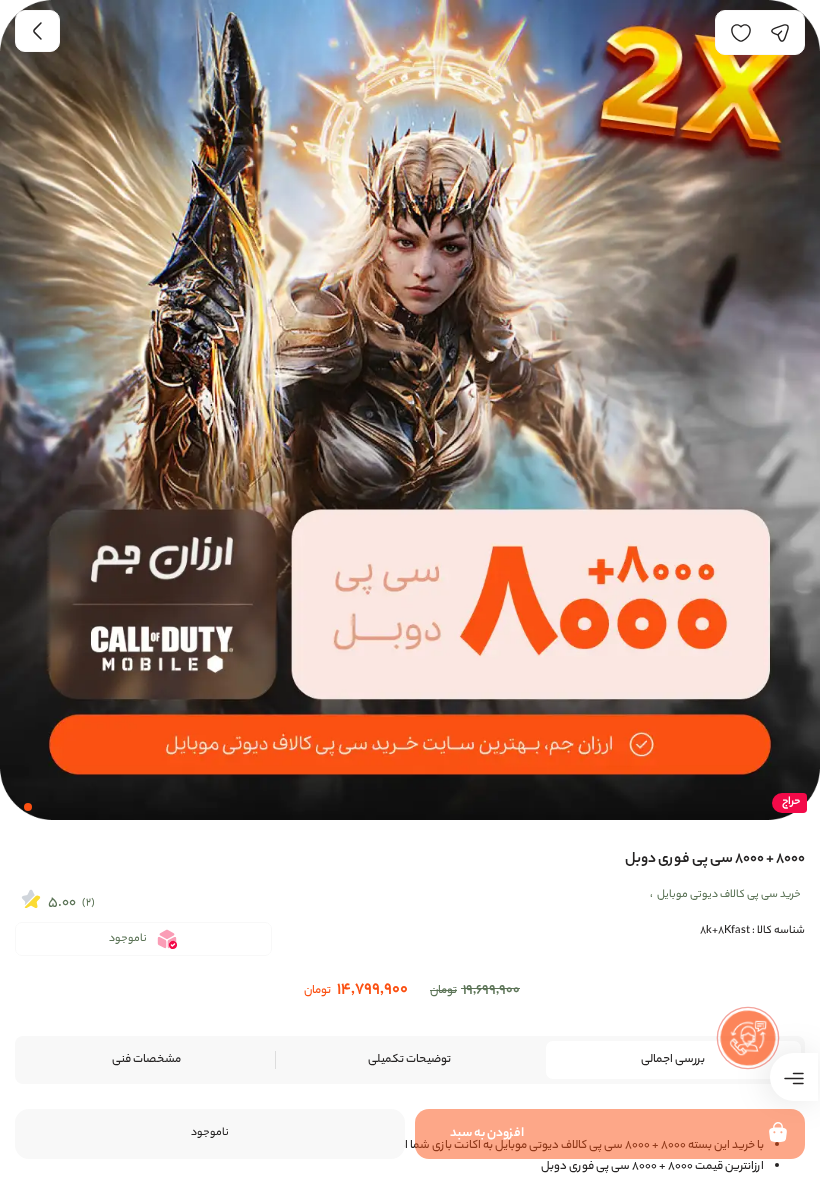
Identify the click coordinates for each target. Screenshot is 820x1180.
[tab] (673, 1060)
